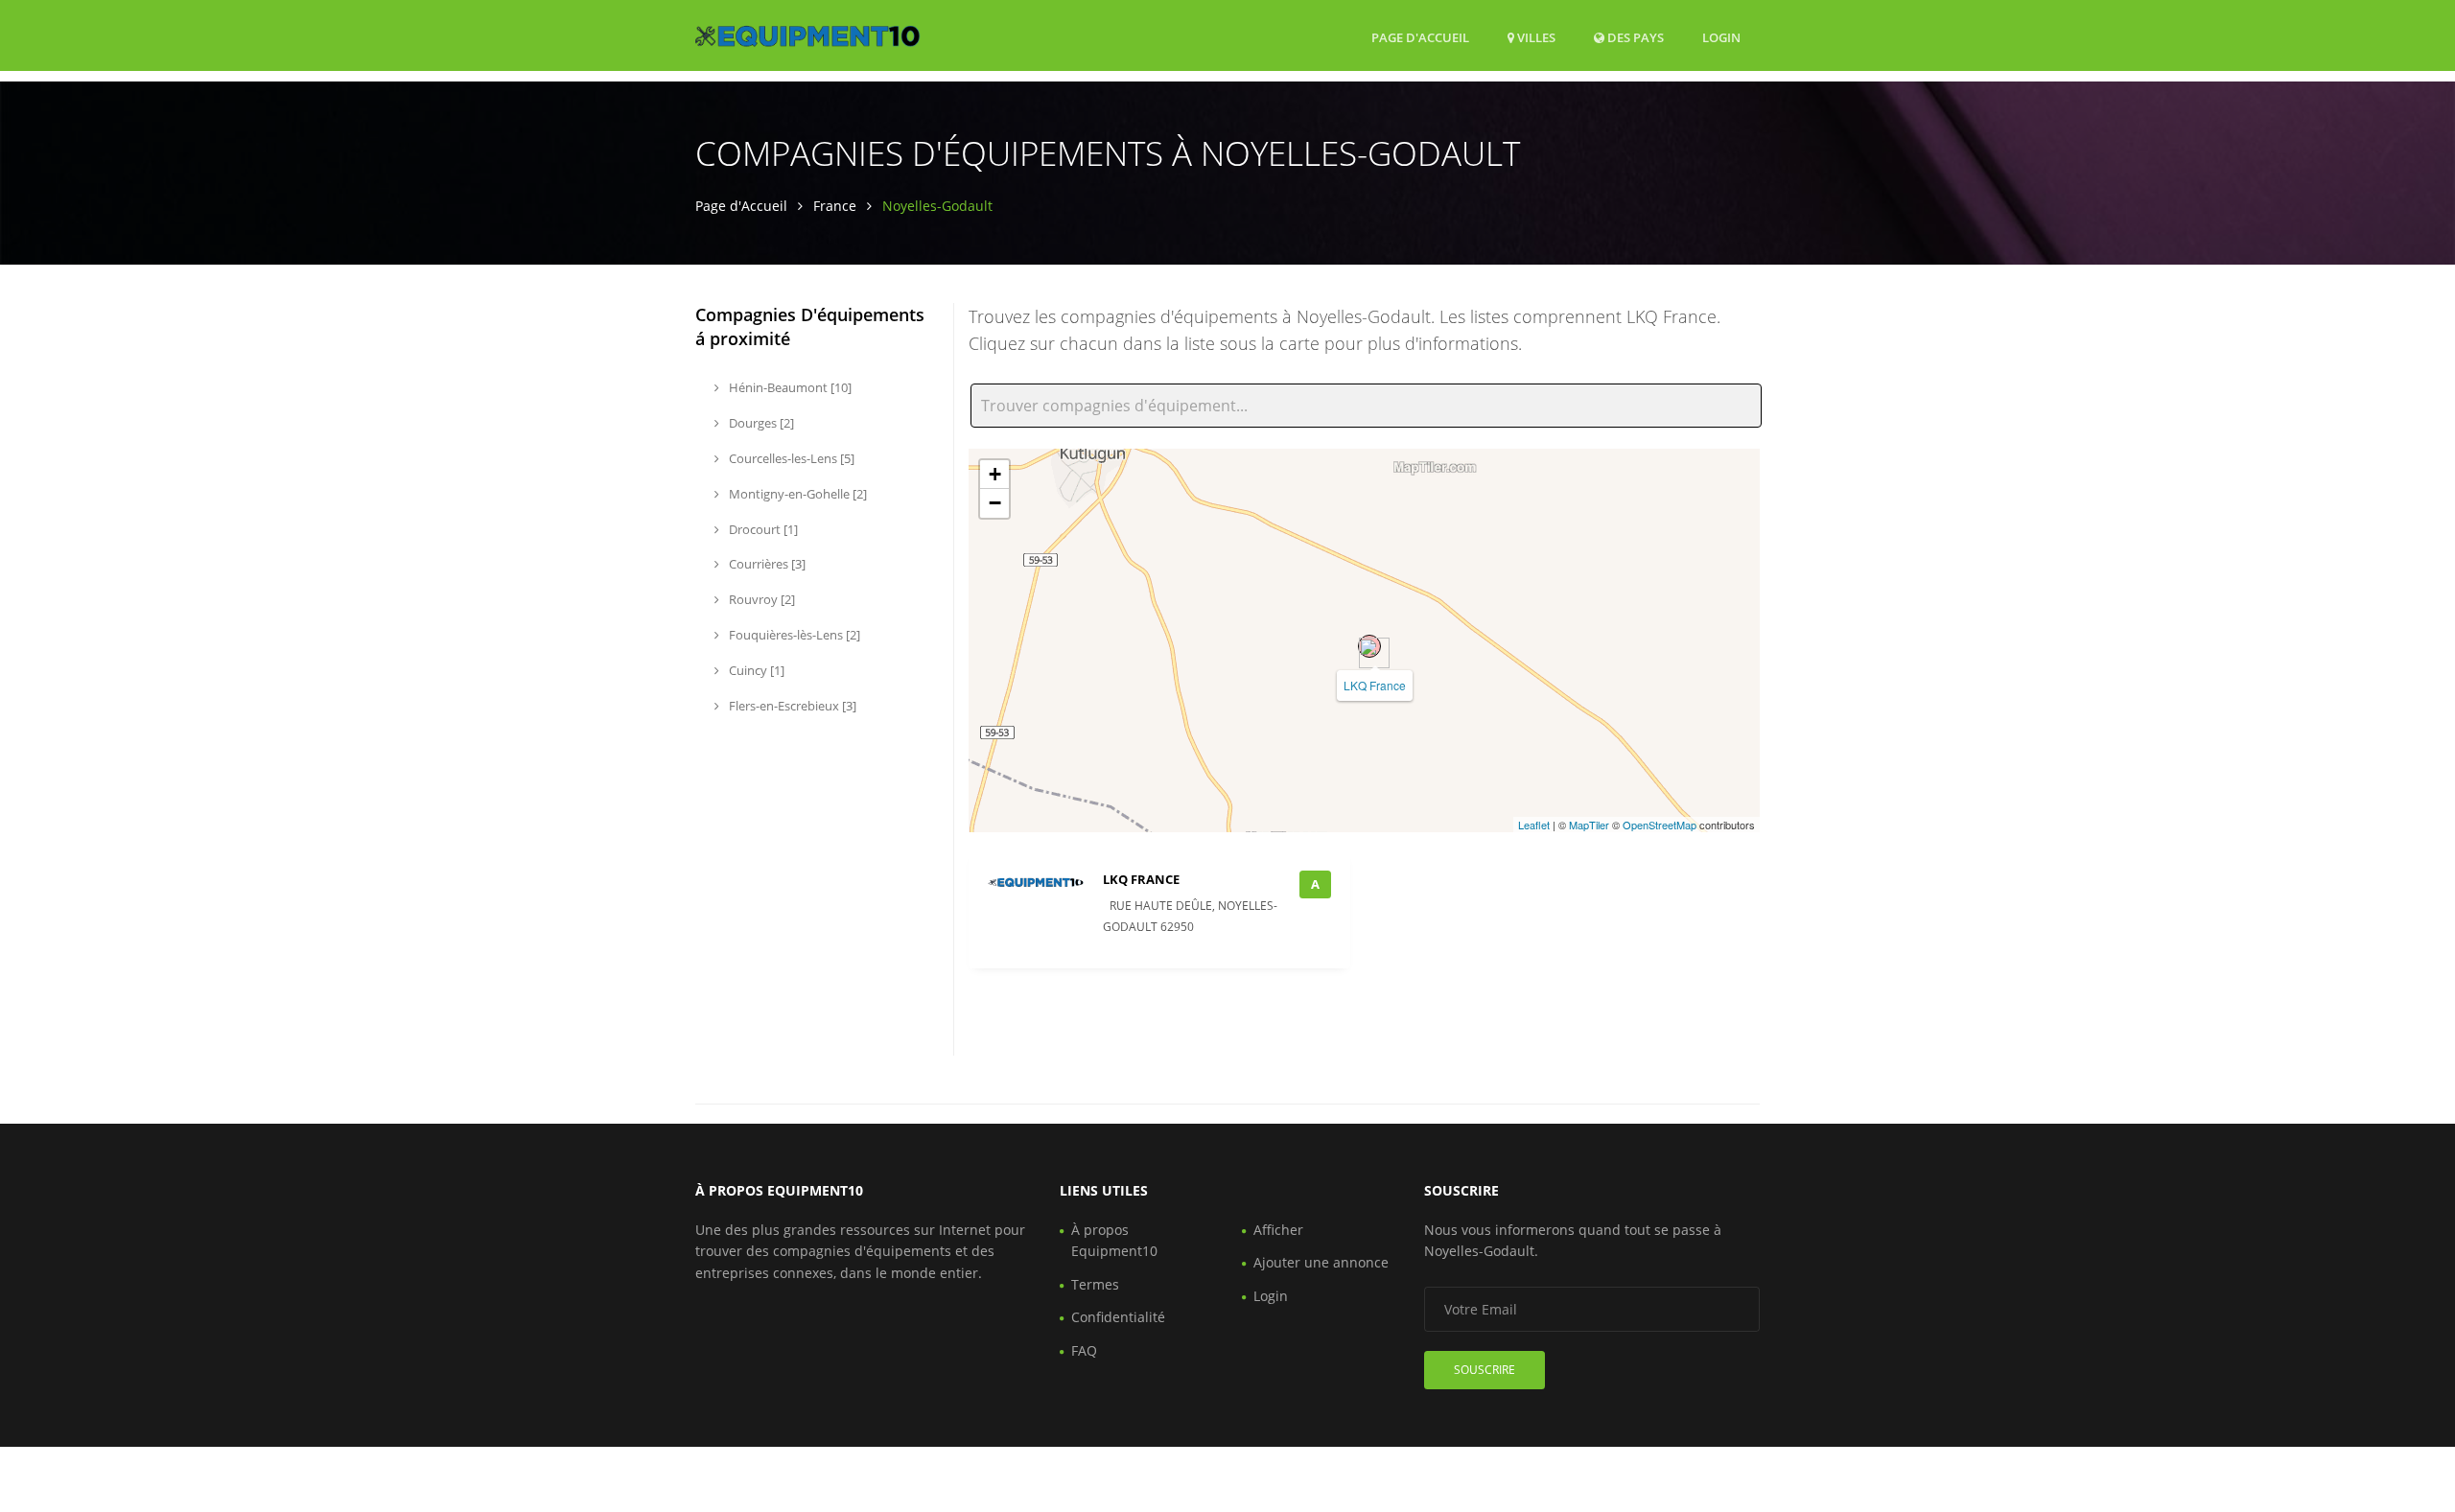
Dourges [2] (760, 423)
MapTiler (1589, 825)
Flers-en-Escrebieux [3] (791, 706)
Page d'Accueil (1420, 37)
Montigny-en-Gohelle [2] (796, 494)
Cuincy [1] (755, 670)
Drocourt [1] (762, 529)
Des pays (1634, 37)
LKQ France (1375, 685)
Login (1721, 37)
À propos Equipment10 (1114, 1240)
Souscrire (1485, 1370)
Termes (1095, 1284)
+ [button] (995, 474)
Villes (1535, 37)
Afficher (1278, 1230)
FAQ (1084, 1350)
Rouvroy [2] (760, 599)
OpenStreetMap (1660, 825)
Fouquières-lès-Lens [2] (793, 635)
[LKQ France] (1369, 646)
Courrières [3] (766, 564)
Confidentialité (1118, 1317)
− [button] (995, 503)
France (835, 206)
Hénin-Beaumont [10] (789, 387)
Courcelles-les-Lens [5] (790, 458)
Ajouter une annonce (1321, 1262)
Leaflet (1534, 825)
